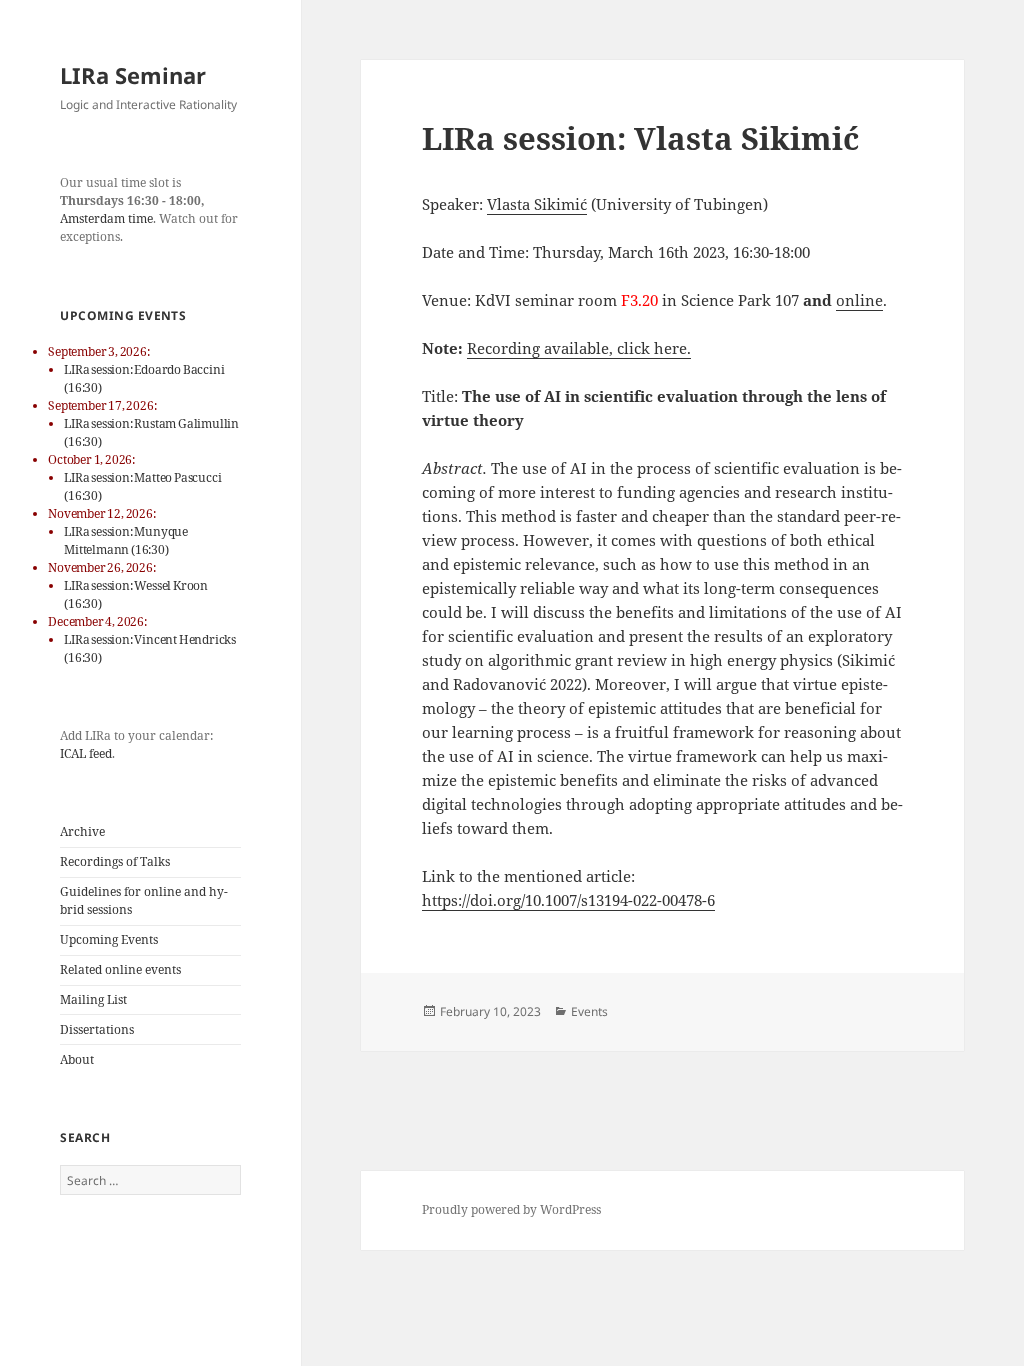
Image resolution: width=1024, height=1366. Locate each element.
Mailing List (93, 999)
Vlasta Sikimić (537, 204)
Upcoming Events (109, 939)
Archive (82, 831)
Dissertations (97, 1029)
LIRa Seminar (133, 75)
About (77, 1059)
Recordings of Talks (115, 861)
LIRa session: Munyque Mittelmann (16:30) (126, 540)
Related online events (120, 969)
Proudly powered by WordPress (511, 1209)
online (859, 300)
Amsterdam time (106, 218)
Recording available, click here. (579, 348)
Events (589, 1011)
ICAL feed (86, 753)
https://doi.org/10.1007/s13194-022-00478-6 (568, 900)
